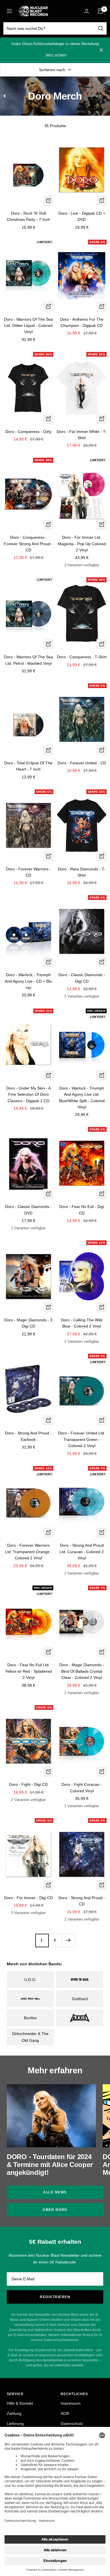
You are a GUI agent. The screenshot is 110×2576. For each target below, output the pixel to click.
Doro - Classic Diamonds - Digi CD (82, 978)
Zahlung (14, 2413)
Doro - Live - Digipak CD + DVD (82, 216)
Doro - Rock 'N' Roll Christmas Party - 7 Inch (28, 216)
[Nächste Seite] (68, 1940)
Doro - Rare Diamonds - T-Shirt (82, 872)
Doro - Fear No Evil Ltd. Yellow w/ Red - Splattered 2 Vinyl (28, 1671)
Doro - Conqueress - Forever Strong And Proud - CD (28, 544)
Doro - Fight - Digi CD (28, 1784)
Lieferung (15, 2424)
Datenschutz (72, 2424)
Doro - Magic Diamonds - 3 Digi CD (28, 1323)
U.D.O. (30, 1980)
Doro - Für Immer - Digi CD (28, 1898)
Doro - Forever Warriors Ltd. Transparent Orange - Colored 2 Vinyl (28, 1552)
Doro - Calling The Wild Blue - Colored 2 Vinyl (82, 1323)
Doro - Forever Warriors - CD (28, 872)
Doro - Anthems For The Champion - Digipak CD (82, 322)
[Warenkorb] (100, 11)
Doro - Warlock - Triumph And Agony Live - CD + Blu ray (28, 981)
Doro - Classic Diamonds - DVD (28, 1210)
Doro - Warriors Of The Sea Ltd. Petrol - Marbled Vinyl (28, 660)
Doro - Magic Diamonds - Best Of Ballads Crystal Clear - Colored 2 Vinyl (82, 1671)
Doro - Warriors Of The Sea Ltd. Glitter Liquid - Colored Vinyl (28, 326)
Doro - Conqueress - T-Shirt (82, 657)
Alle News (55, 2192)
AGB (65, 2413)
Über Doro (55, 2210)
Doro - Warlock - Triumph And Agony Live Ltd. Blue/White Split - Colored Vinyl (82, 1098)
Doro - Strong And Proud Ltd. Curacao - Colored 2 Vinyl (82, 1552)
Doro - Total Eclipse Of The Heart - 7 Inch (28, 766)
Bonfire (30, 2018)
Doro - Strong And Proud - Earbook (28, 1436)
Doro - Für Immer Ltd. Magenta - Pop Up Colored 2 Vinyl (82, 544)
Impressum (71, 2403)
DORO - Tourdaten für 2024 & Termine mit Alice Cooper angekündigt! (50, 2165)
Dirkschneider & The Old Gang (30, 2037)
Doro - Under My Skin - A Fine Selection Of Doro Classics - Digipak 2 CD (28, 1094)
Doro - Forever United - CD (82, 763)
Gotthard (80, 1999)
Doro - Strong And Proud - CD (82, 1901)
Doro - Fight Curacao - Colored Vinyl (82, 1787)
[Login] (87, 11)
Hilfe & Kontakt (20, 2403)
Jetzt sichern (56, 55)
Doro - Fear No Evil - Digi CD (82, 1210)
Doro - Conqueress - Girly (28, 432)
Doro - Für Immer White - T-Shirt (82, 435)
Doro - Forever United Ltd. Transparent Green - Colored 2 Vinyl (82, 1439)
